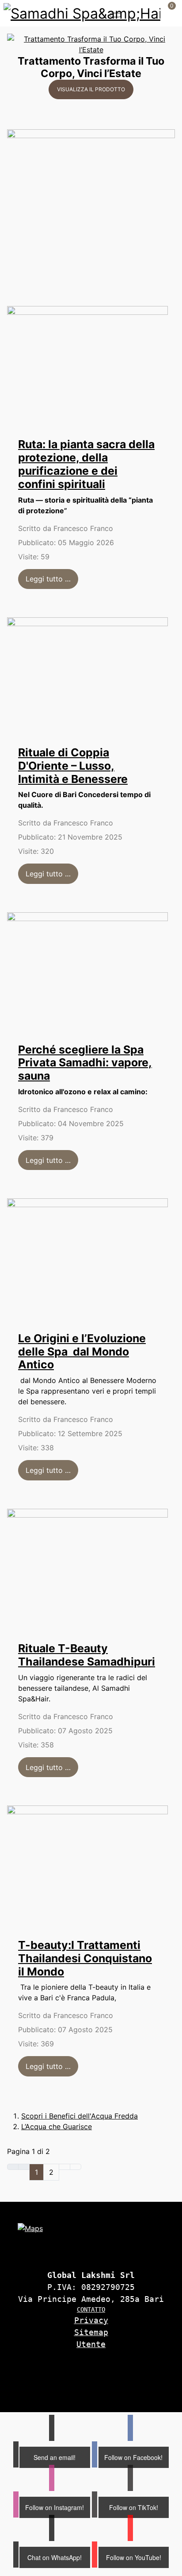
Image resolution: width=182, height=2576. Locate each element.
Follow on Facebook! (133, 2457)
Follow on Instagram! (55, 2507)
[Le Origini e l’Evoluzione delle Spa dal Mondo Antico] (87, 1259)
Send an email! (55, 2457)
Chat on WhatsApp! (55, 2557)
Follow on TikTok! (134, 2507)
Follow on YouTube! (134, 2557)
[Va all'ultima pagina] (76, 2167)
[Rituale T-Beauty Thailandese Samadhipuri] (87, 1569)
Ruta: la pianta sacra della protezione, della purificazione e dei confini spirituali (86, 464)
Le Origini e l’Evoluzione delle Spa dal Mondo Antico (82, 1352)
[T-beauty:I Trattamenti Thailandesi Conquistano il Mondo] (87, 1866)
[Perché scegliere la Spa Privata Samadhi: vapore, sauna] (87, 971)
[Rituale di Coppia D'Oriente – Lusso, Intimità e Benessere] (87, 675)
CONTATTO (91, 2309)
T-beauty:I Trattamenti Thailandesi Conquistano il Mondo (85, 1958)
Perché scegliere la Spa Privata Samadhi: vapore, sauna (85, 1063)
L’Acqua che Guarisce (57, 2127)
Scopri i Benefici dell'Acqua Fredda (80, 2116)
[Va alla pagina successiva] (64, 2167)
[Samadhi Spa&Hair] (82, 13)
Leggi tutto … (48, 579)
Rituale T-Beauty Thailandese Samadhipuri (87, 1655)
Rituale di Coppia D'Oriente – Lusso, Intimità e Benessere (73, 766)
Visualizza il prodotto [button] (91, 89)
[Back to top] (158, 2392)
